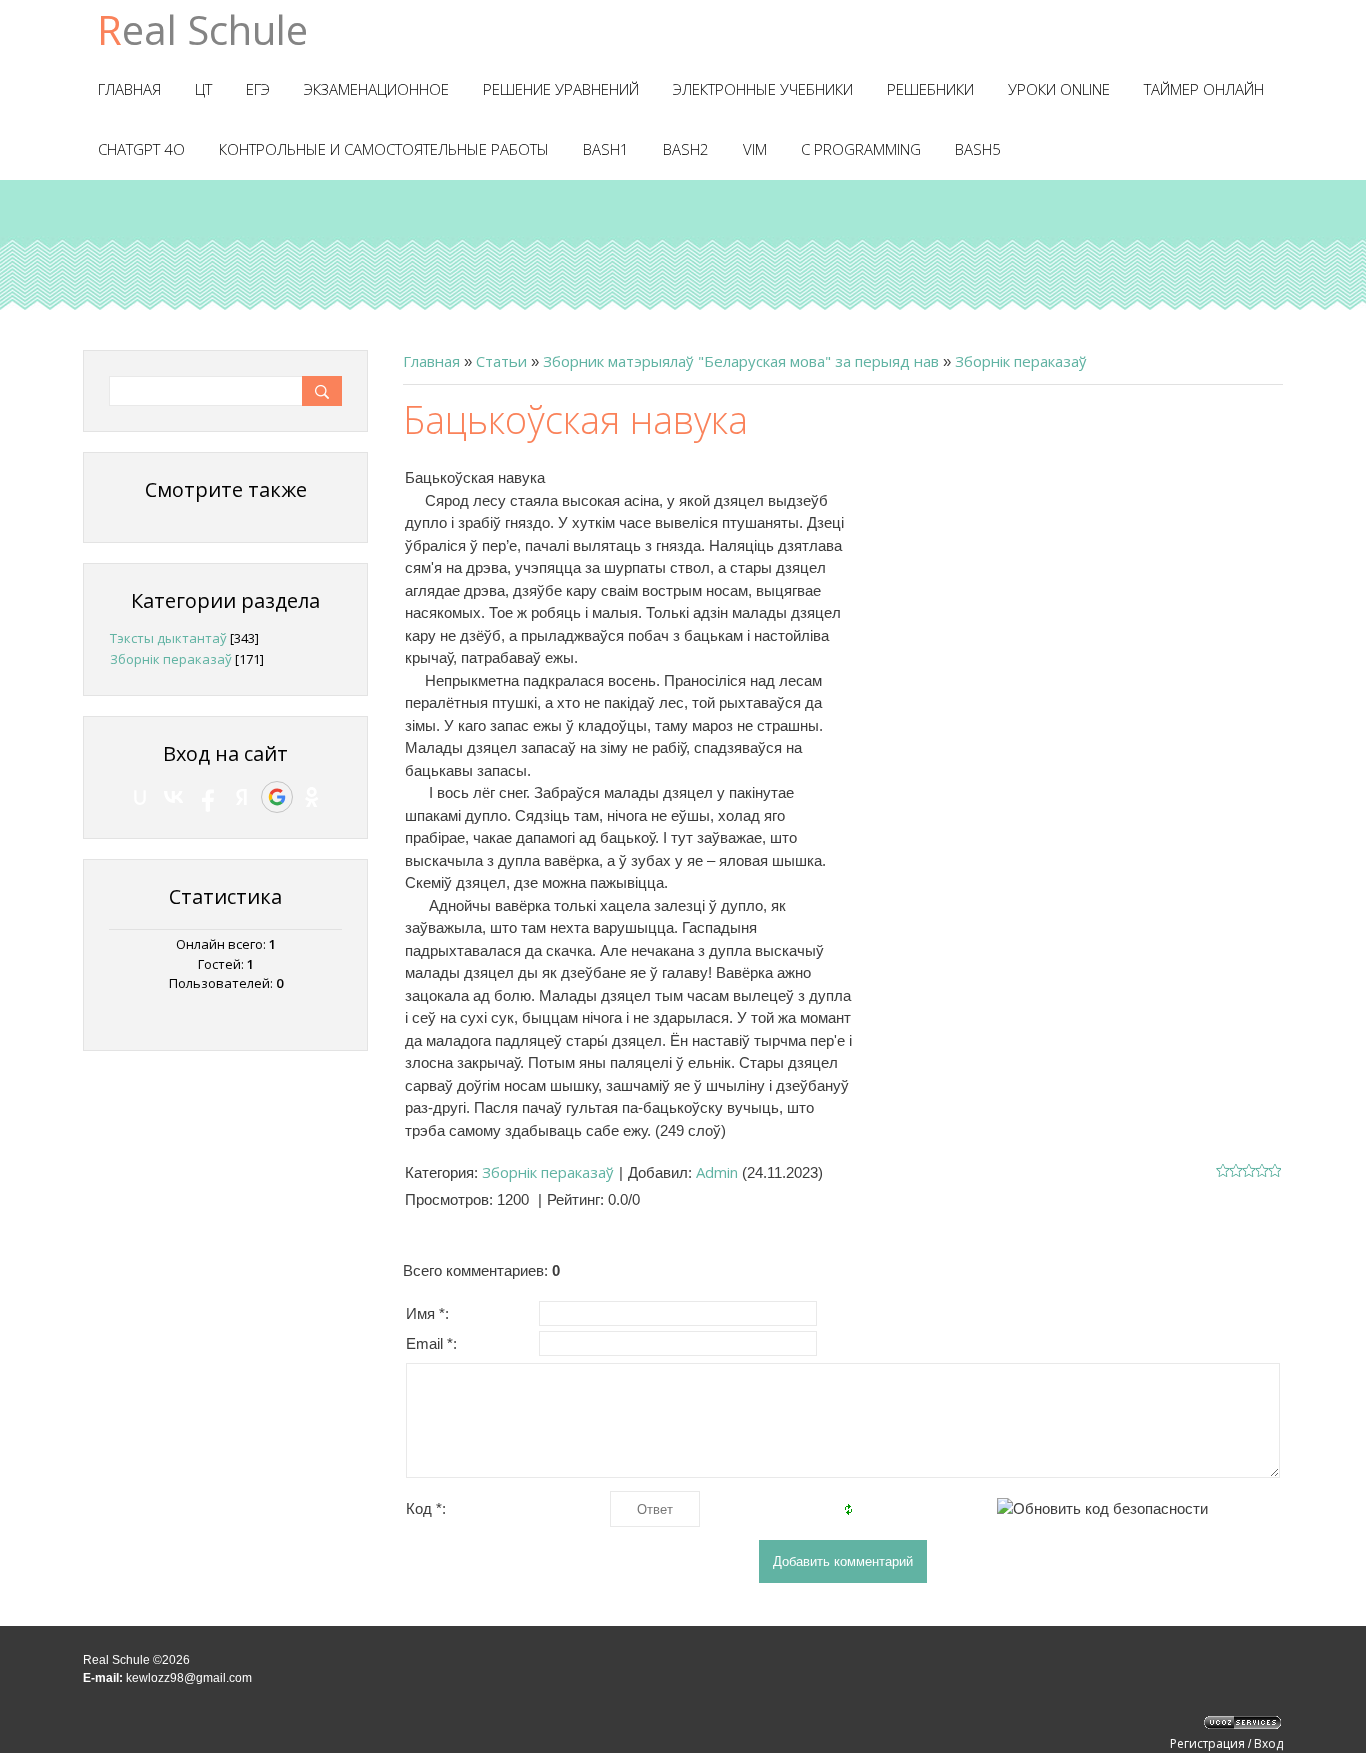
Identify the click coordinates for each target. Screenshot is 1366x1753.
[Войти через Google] (277, 797)
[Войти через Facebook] (208, 797)
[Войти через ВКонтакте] (174, 797)
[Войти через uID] (140, 797)
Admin (717, 1172)
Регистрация (1207, 1743)
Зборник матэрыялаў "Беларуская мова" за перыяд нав (741, 361)
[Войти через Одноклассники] (312, 797)
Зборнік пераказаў (1021, 361)
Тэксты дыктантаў (168, 638)
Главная (431, 361)
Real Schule (202, 29)
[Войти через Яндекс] (242, 797)
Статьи (501, 361)
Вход (1268, 1743)
